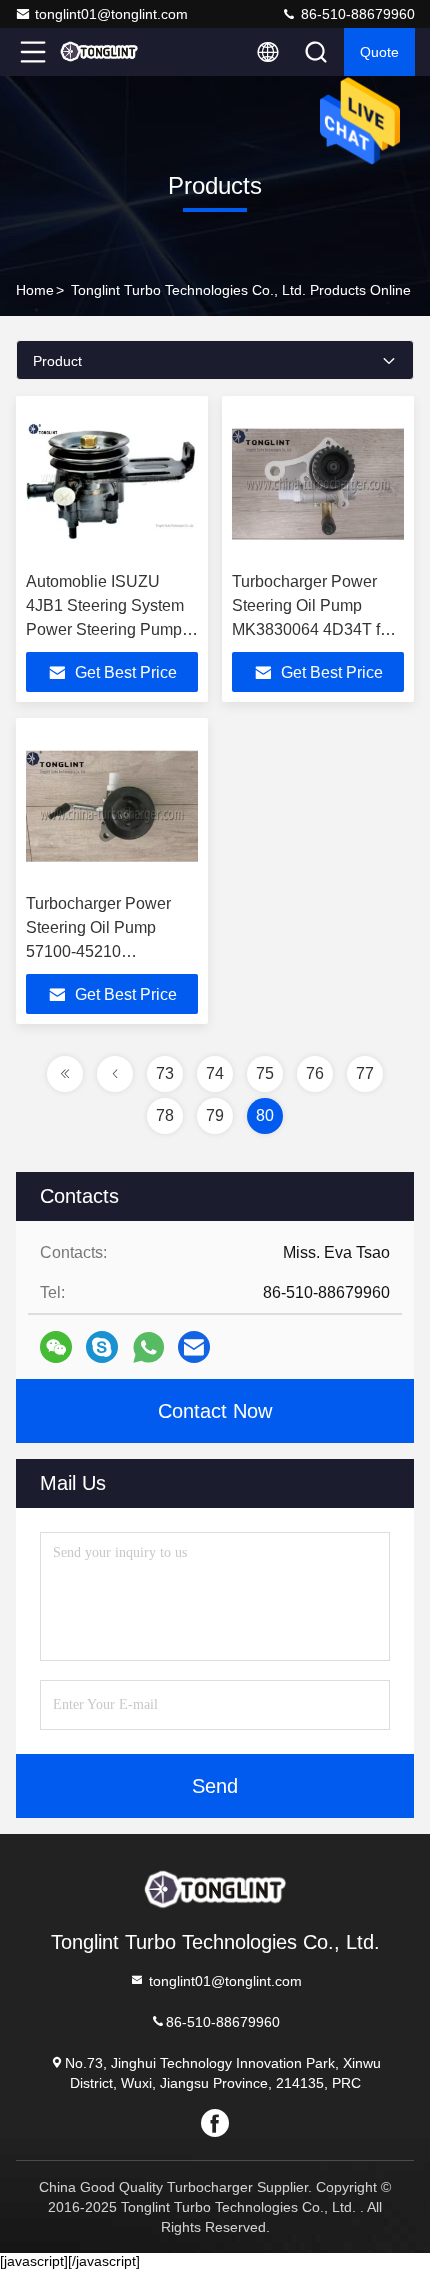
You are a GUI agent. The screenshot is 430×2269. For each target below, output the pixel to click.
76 (315, 1073)
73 (165, 1073)
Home (35, 290)
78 (165, 1115)
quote (379, 52)
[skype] (102, 1347)
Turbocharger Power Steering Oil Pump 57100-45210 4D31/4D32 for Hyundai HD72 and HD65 (110, 951)
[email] (194, 1347)
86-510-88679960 (356, 14)
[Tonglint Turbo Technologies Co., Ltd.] (99, 52)
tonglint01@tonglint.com (111, 14)
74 (215, 1073)
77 (365, 1073)
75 (265, 1073)
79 (215, 1115)
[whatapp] (148, 1347)
